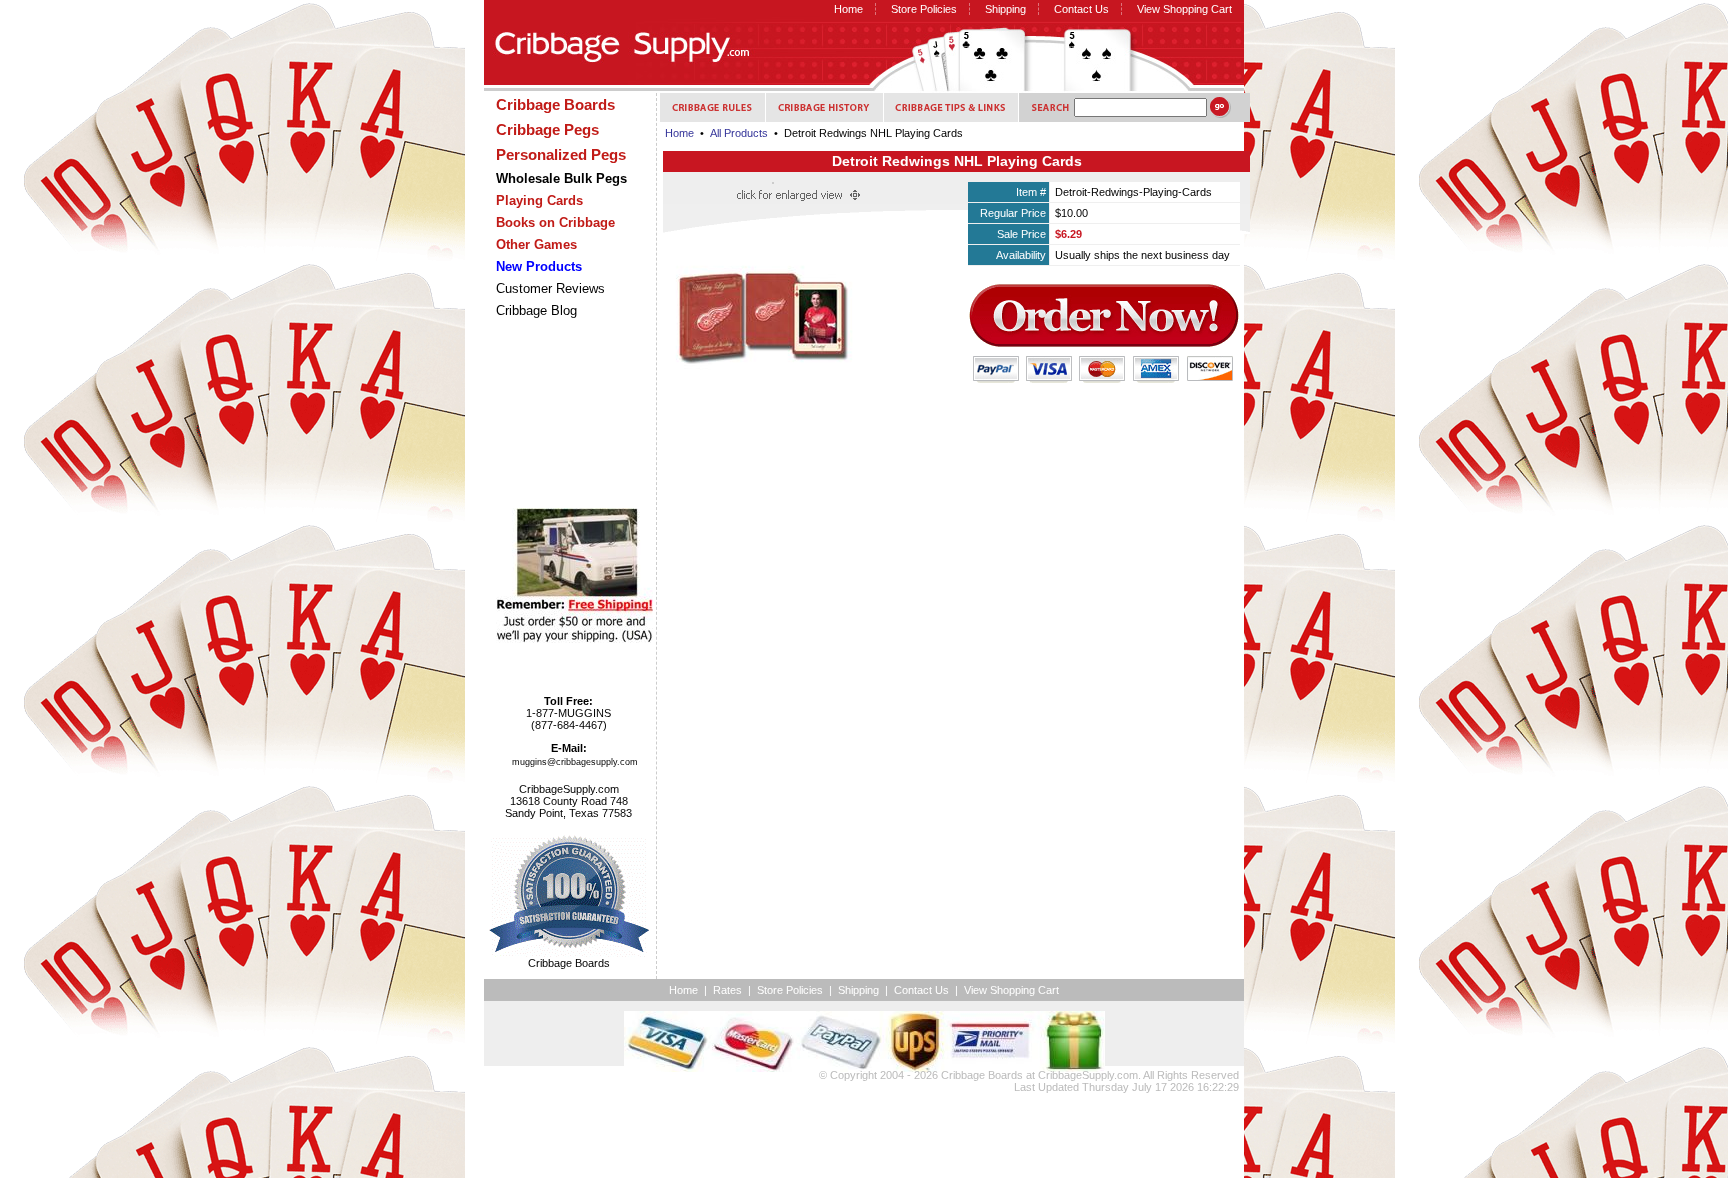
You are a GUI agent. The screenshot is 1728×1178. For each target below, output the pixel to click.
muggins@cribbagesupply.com (575, 762)
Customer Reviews (550, 288)
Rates (727, 990)
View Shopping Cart (1184, 9)
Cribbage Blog (536, 310)
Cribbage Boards (982, 1075)
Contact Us (1081, 9)
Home (848, 9)
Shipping (1005, 9)
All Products (739, 133)
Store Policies (924, 9)
